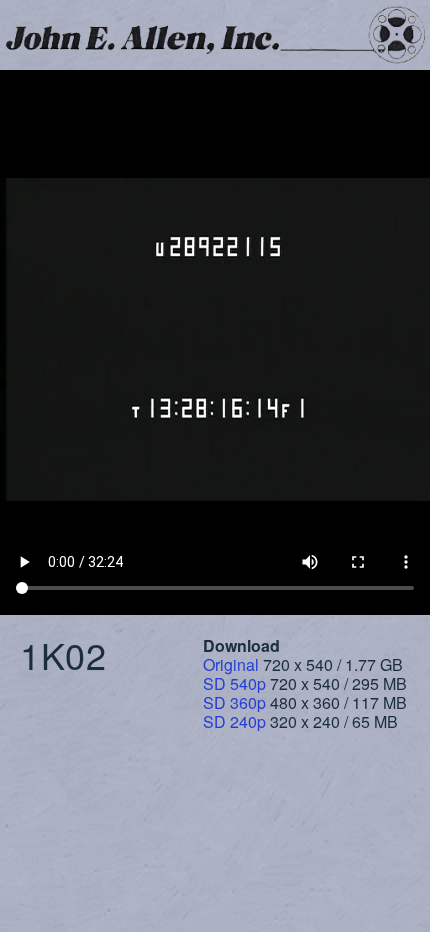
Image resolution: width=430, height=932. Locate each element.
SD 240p (234, 721)
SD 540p (234, 683)
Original (231, 664)
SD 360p (234, 702)
